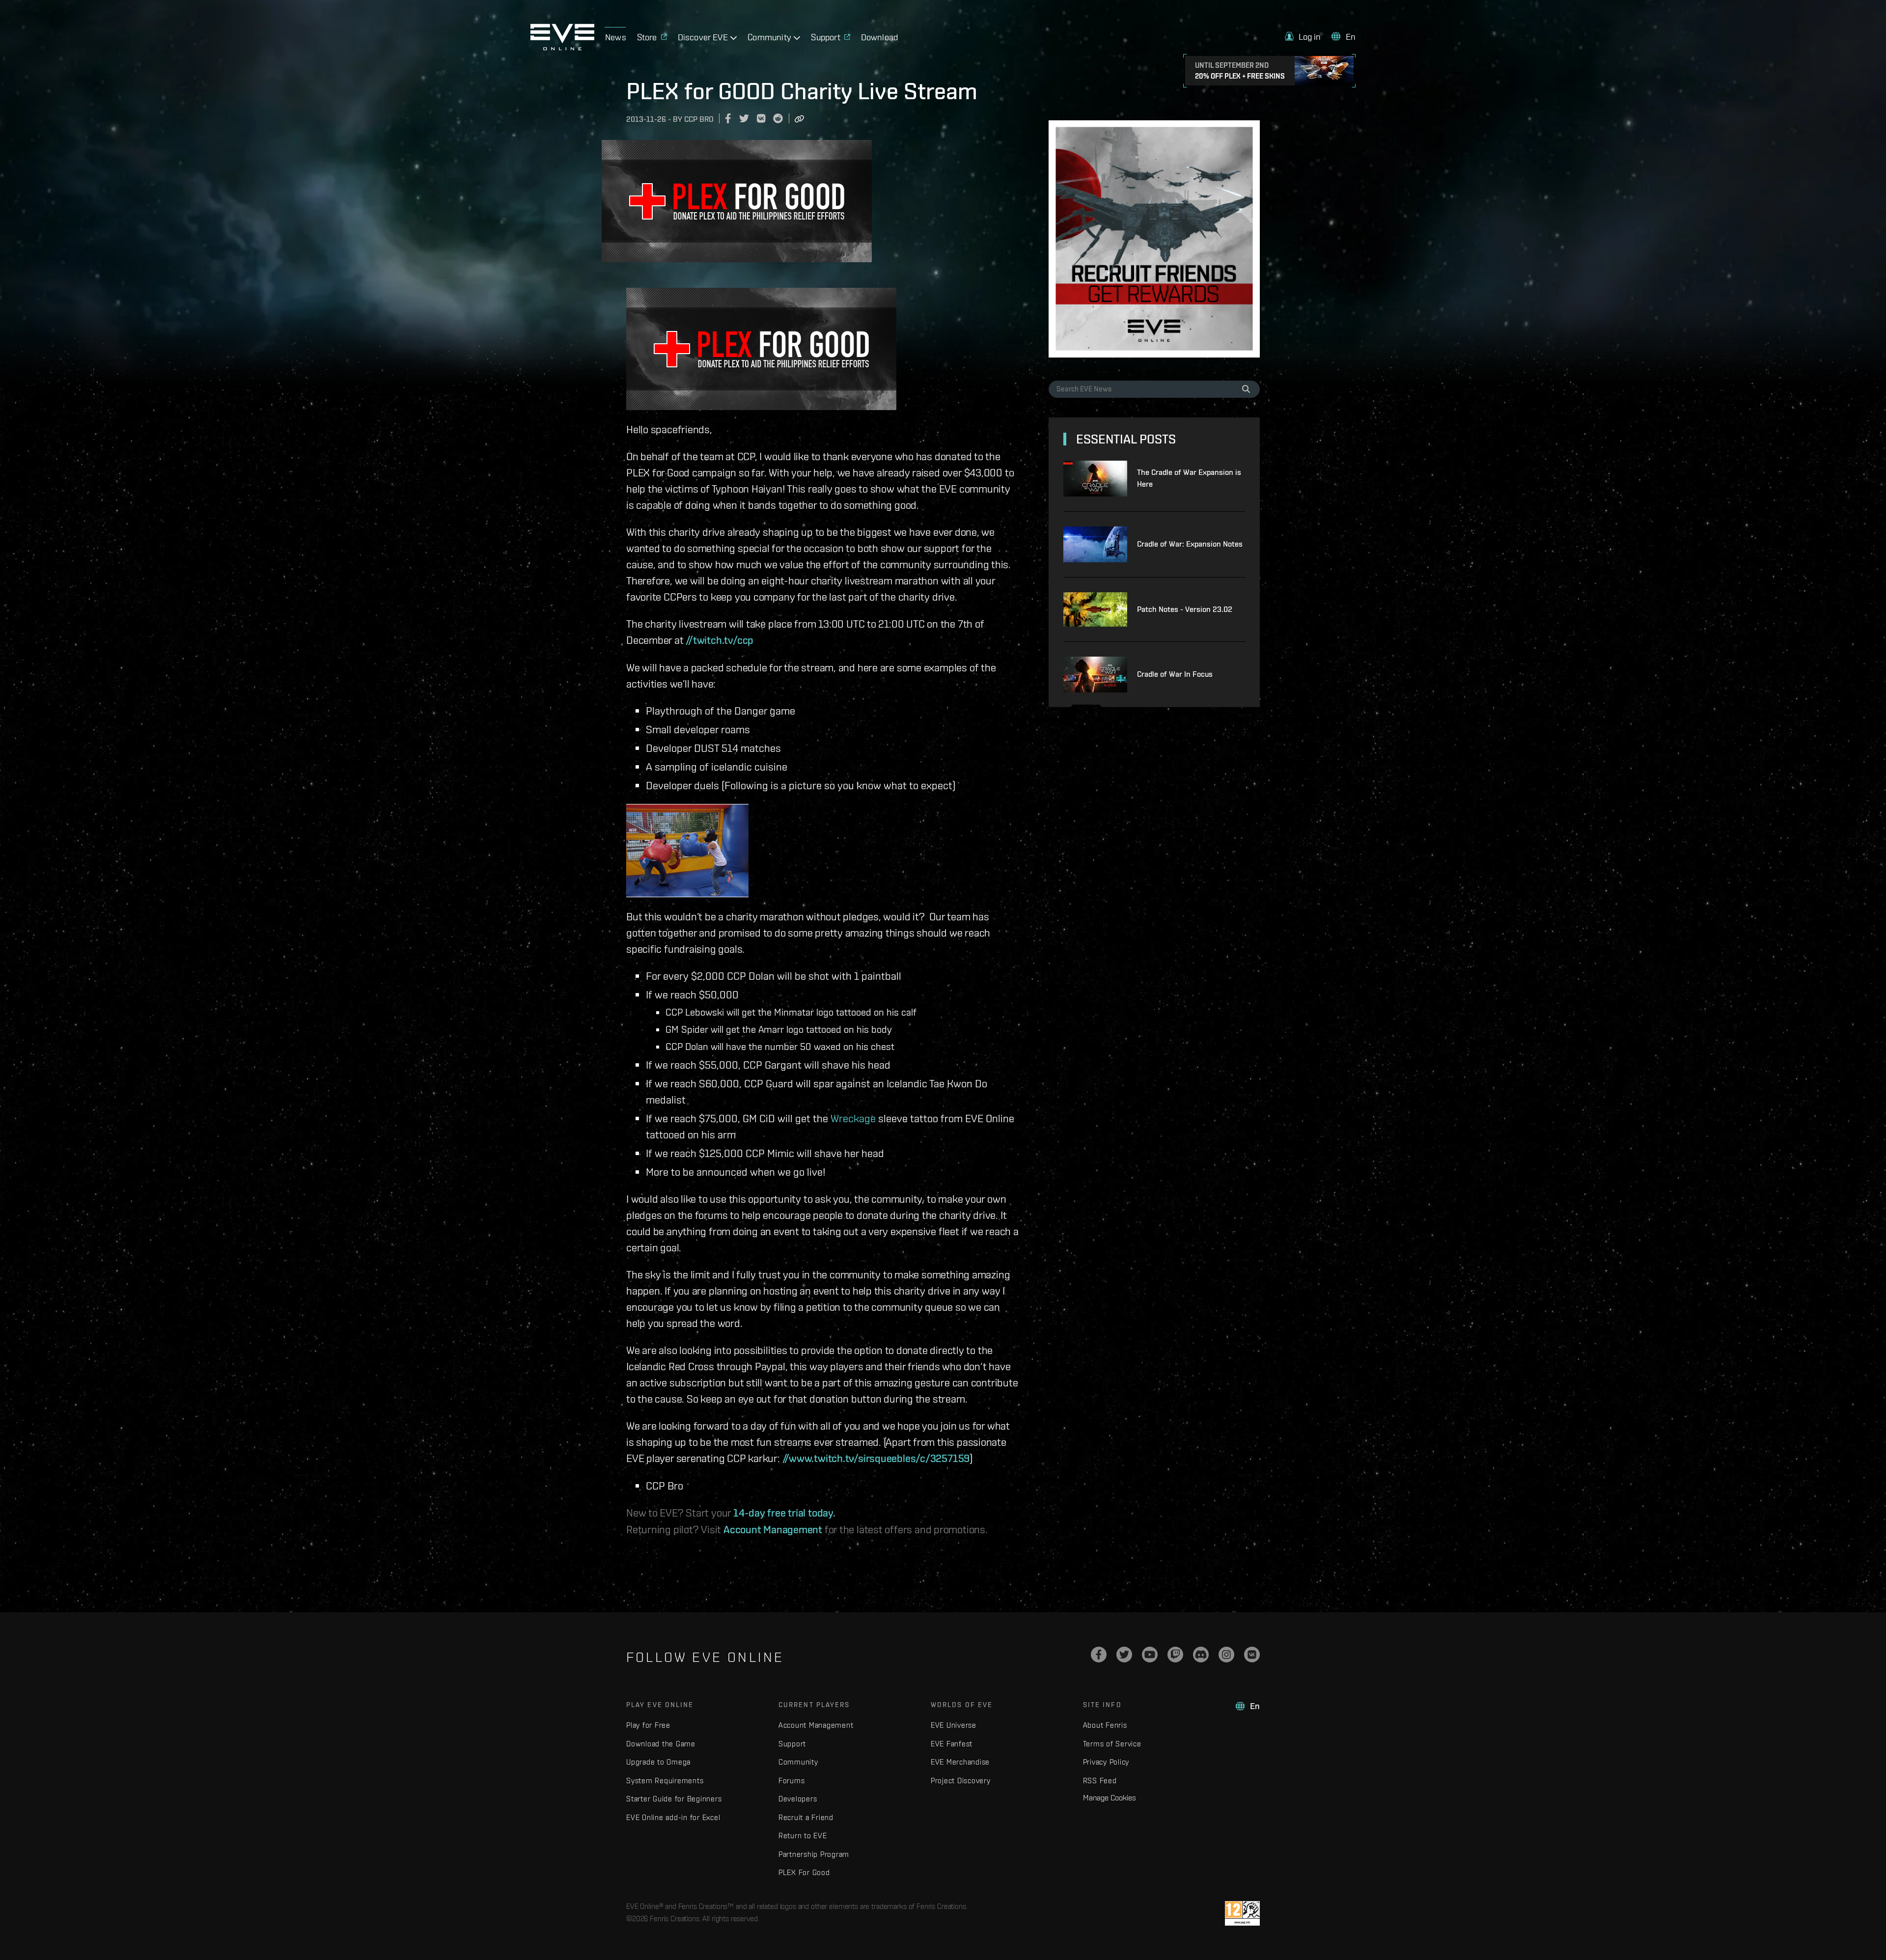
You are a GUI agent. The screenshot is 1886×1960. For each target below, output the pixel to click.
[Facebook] (1099, 1655)
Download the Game (661, 1744)
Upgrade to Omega (658, 1762)
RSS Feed (1100, 1781)
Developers (798, 1799)
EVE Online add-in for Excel (673, 1817)
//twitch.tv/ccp (720, 640)
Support (792, 1744)
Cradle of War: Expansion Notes (1190, 544)
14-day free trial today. (784, 1513)
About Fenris (1105, 1725)
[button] (1303, 37)
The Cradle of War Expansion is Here (1189, 478)
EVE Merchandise (960, 1762)
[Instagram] (1226, 1655)
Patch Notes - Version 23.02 (1185, 609)
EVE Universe (954, 1725)
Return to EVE (803, 1836)
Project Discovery (961, 1781)
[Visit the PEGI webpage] (1242, 1913)
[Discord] (1201, 1655)
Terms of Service (1112, 1744)
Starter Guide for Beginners (674, 1799)
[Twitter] (1124, 1655)
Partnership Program (814, 1854)
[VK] (1252, 1655)
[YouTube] (1150, 1655)
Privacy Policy (1106, 1762)
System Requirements (665, 1781)
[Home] (562, 48)
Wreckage (853, 1118)
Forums (792, 1781)
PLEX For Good (804, 1872)
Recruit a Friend (806, 1817)
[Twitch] (1175, 1655)
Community (798, 1762)
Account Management (773, 1529)
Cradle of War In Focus (1175, 674)
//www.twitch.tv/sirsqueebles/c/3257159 (876, 1458)
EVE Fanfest (952, 1744)
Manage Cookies (1109, 1797)
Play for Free (648, 1725)
